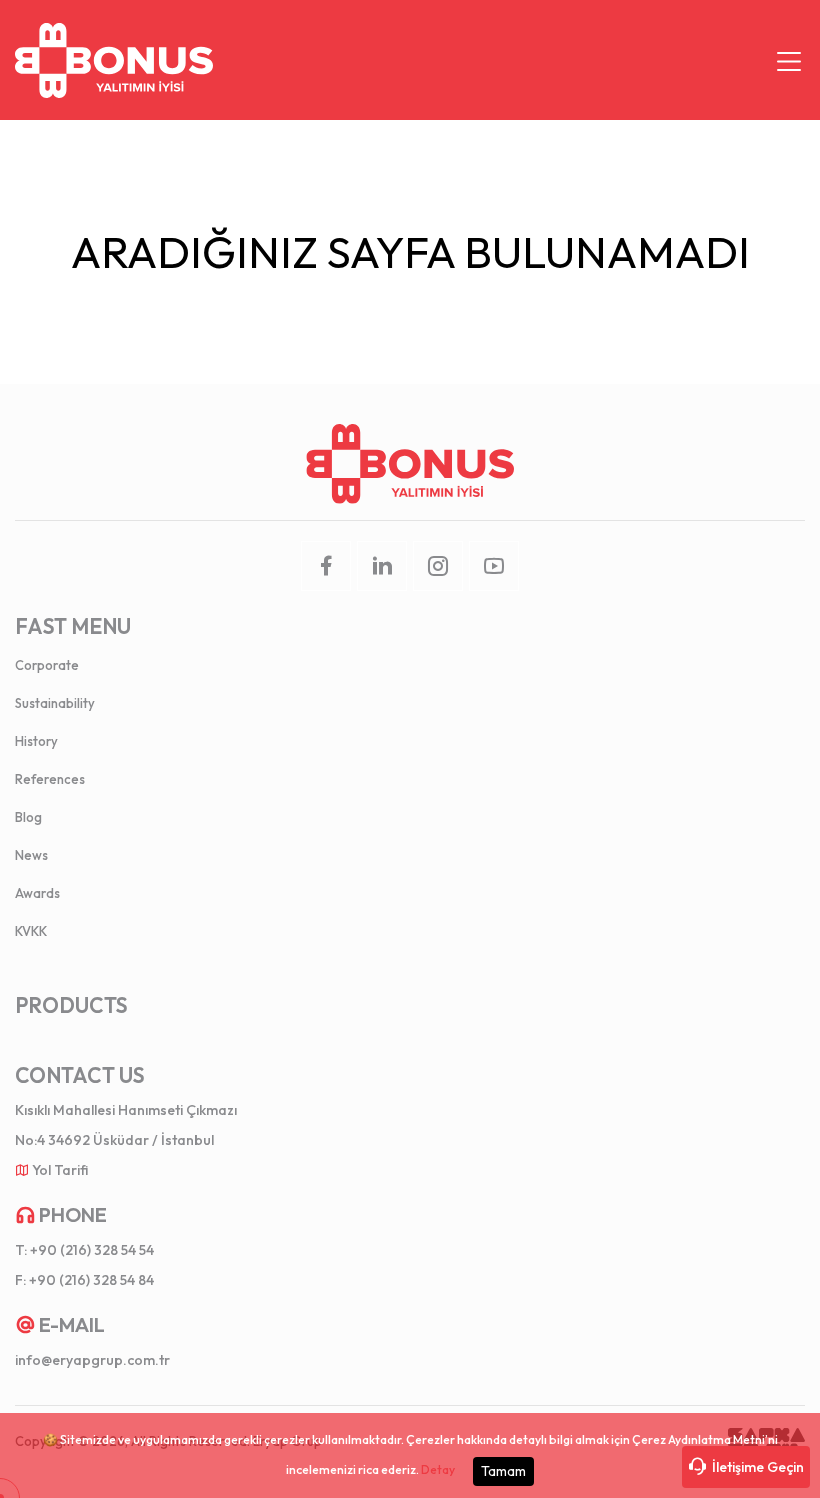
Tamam (503, 1471)
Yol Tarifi (60, 1170)
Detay (438, 1469)
